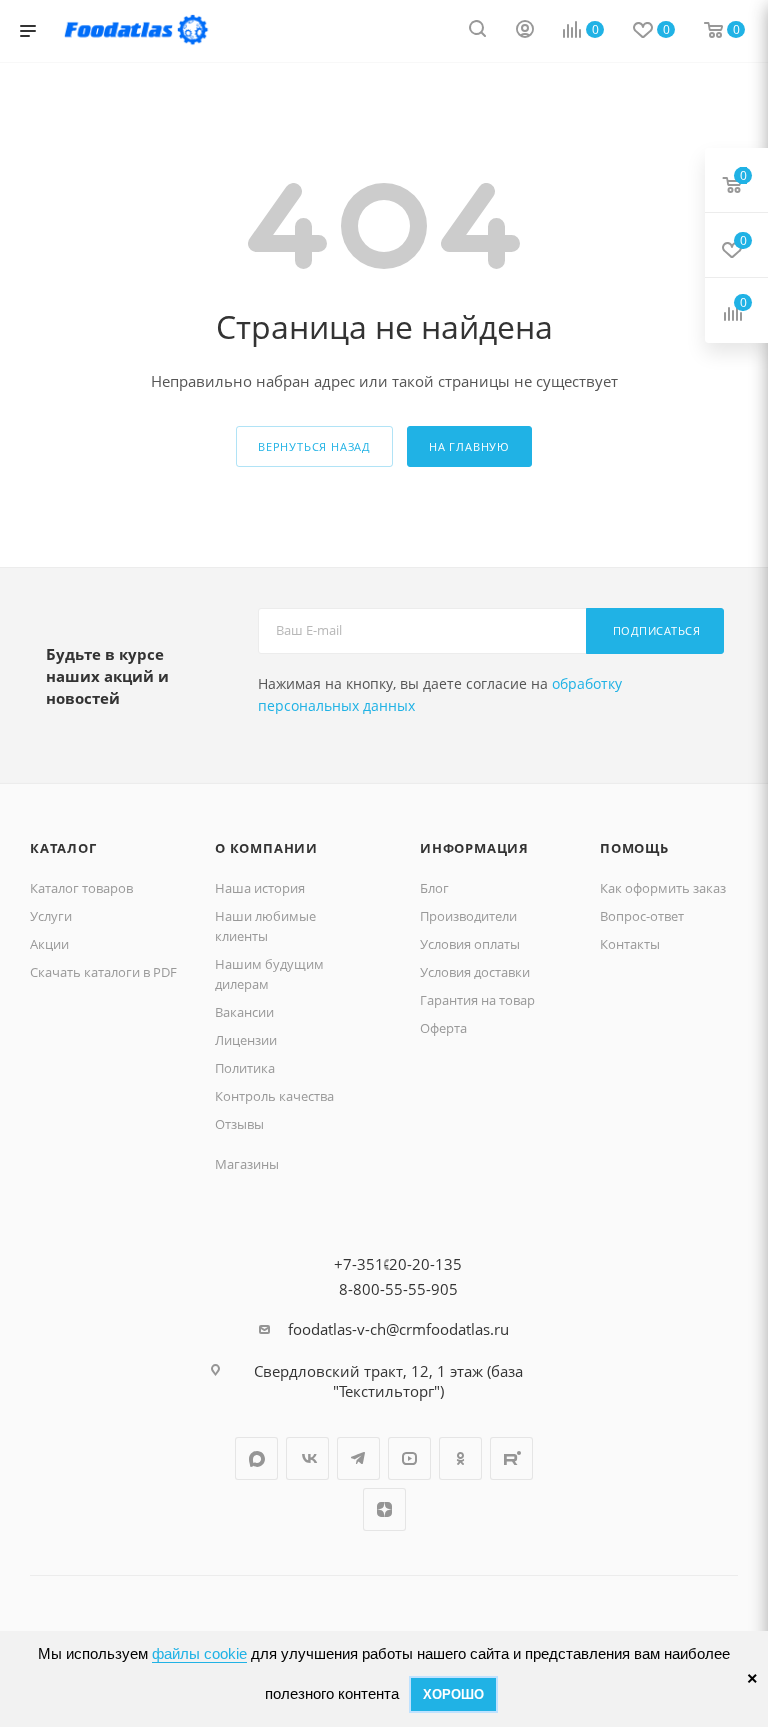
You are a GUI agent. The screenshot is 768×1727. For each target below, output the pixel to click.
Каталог (63, 848)
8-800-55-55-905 (398, 1289)
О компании (266, 848)
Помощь (634, 848)
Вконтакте (307, 1458)
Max (256, 1458)
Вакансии (244, 1012)
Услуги (51, 916)
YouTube (409, 1458)
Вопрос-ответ (642, 916)
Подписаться (657, 630)
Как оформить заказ (663, 888)
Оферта (443, 1028)
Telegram (358, 1458)
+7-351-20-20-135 (398, 1264)
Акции (49, 944)
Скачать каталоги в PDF (103, 972)
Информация (474, 848)
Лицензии (246, 1040)
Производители (468, 916)
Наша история (260, 888)
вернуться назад (314, 446)
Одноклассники (460, 1458)
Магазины (247, 1164)
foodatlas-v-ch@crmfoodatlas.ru (398, 1329)
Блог (434, 888)
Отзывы (239, 1124)
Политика (245, 1068)
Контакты (630, 944)
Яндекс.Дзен (384, 1509)
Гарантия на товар (477, 1000)
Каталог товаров (81, 888)
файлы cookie (199, 1653)
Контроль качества (274, 1096)
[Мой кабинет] (525, 31)
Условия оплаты (470, 944)
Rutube (511, 1458)
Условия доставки (475, 972)
